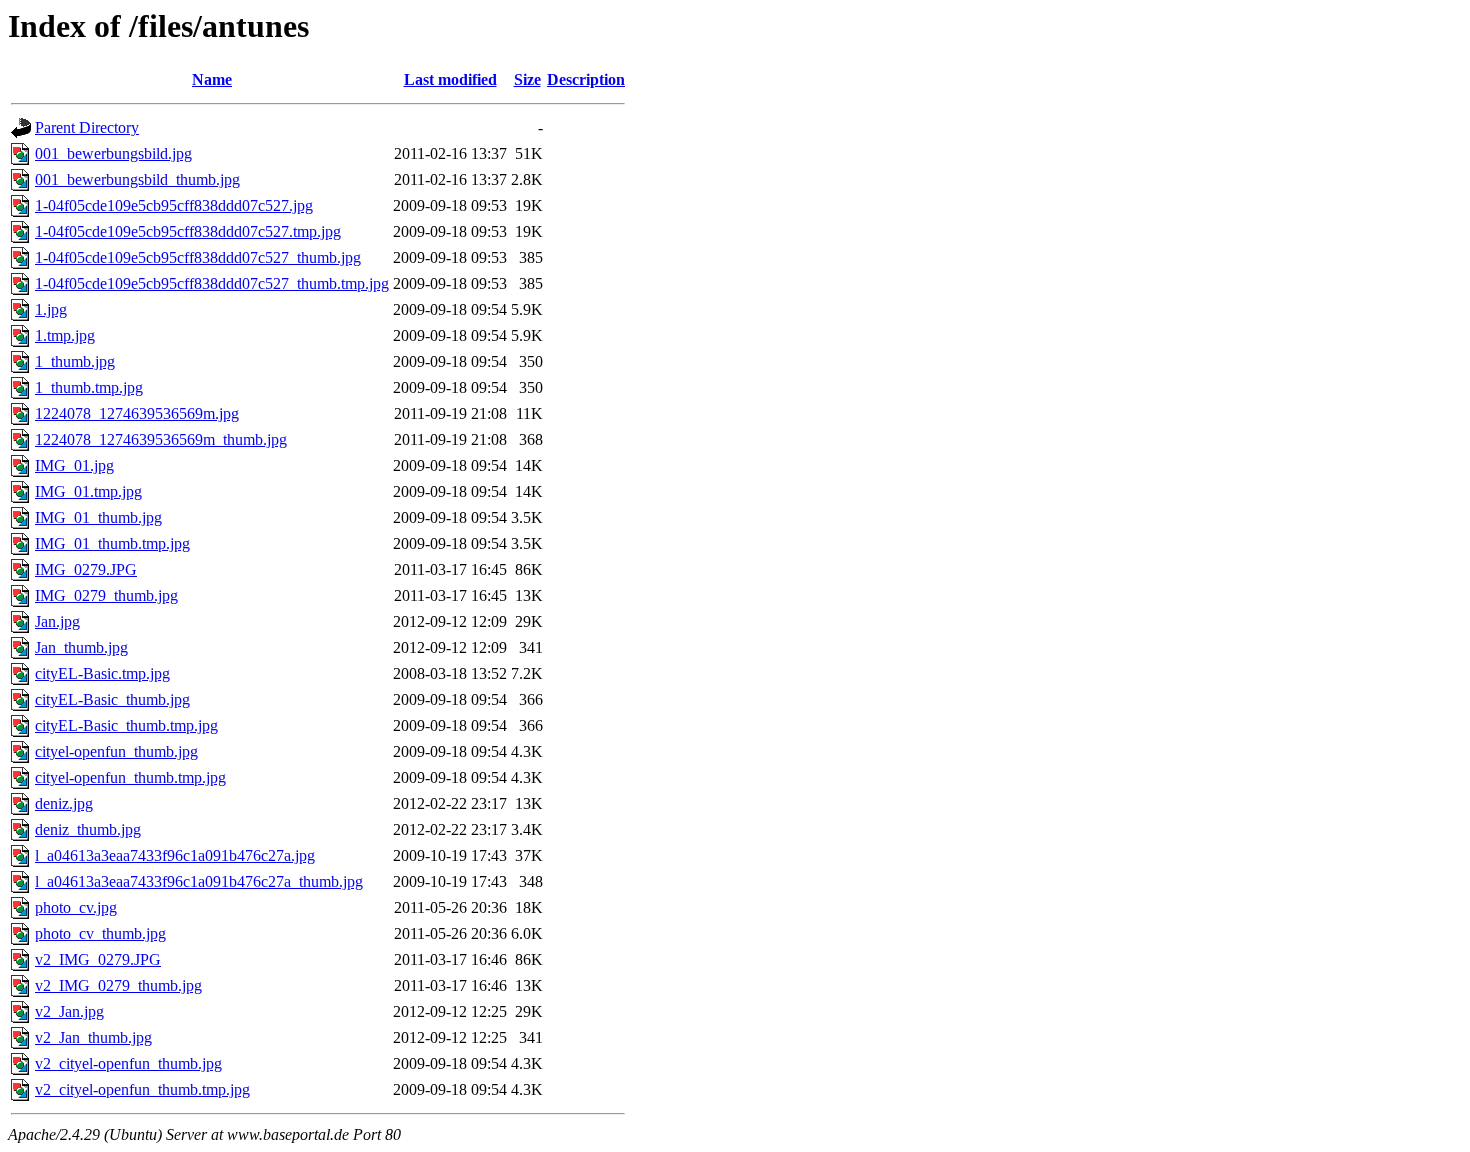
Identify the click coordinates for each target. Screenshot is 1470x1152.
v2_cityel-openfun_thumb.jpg (128, 1063)
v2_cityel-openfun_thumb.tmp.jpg (142, 1089)
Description (586, 79)
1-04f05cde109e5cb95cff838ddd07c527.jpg (174, 205)
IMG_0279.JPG (86, 569)
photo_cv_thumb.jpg (100, 933)
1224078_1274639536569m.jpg (137, 413)
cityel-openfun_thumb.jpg (116, 751)
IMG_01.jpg (74, 465)
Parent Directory (87, 127)
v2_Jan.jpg (69, 1011)
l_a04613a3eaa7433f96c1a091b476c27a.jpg (175, 855)
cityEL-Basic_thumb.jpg (112, 699)
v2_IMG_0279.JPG (98, 959)
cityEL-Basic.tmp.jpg (102, 673)
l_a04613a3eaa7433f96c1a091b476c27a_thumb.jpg (199, 881)
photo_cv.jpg (76, 907)
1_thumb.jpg (75, 361)
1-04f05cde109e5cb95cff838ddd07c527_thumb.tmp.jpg (212, 283)
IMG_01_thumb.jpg (98, 517)
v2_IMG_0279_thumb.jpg (118, 985)
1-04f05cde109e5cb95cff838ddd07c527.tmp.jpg (188, 231)
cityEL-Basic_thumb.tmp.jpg (126, 725)
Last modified (450, 79)
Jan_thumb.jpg (81, 647)
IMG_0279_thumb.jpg (106, 595)
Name (212, 79)
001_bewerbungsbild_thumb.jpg (137, 179)
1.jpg (51, 309)
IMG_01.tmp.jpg (88, 491)
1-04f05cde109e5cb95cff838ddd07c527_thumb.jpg (198, 257)
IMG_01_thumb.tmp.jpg (112, 543)
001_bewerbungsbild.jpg (113, 153)
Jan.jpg (57, 621)
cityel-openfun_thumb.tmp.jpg (130, 777)
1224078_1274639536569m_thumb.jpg (161, 439)
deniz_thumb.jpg (88, 829)
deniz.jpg (64, 803)
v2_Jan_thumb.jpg (93, 1037)
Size (527, 79)
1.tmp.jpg (65, 335)
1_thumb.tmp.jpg (89, 387)
